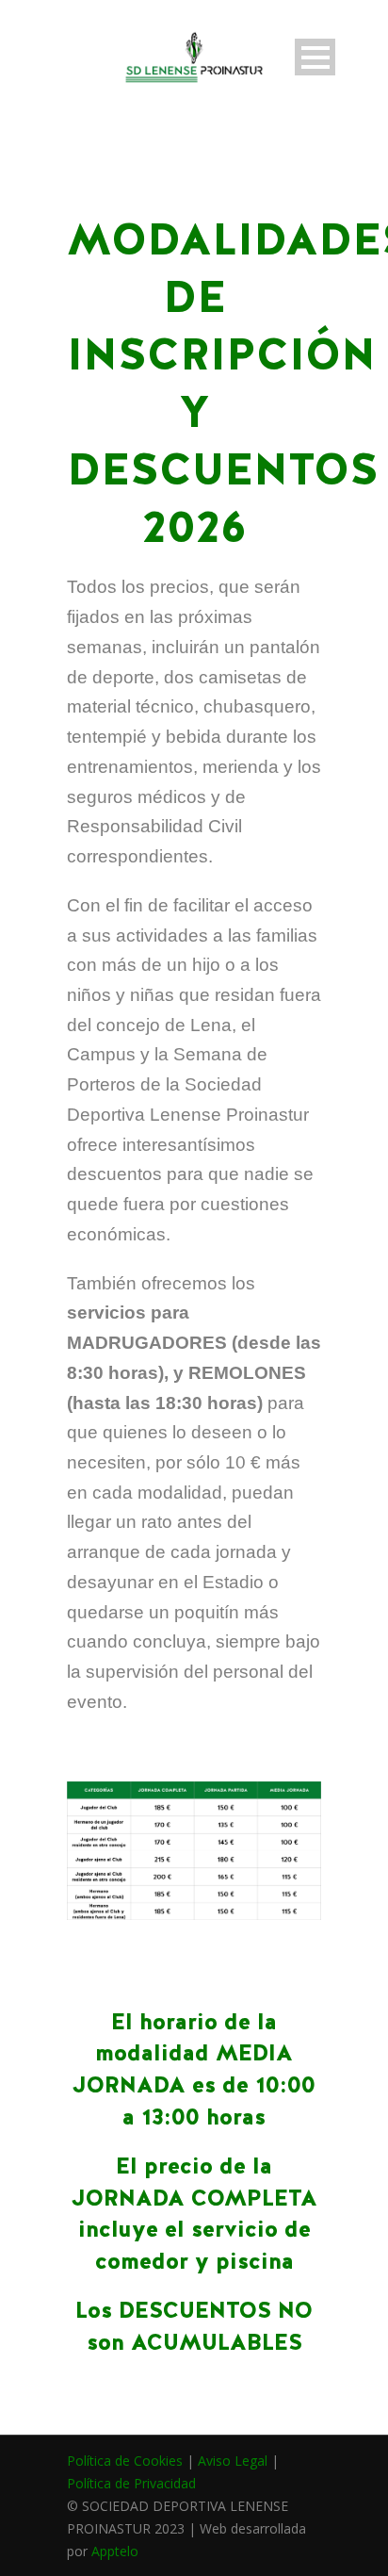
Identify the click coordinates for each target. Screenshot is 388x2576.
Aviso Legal (233, 2461)
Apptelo (115, 2551)
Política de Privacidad (131, 2483)
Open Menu (315, 57)
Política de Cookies (125, 2461)
